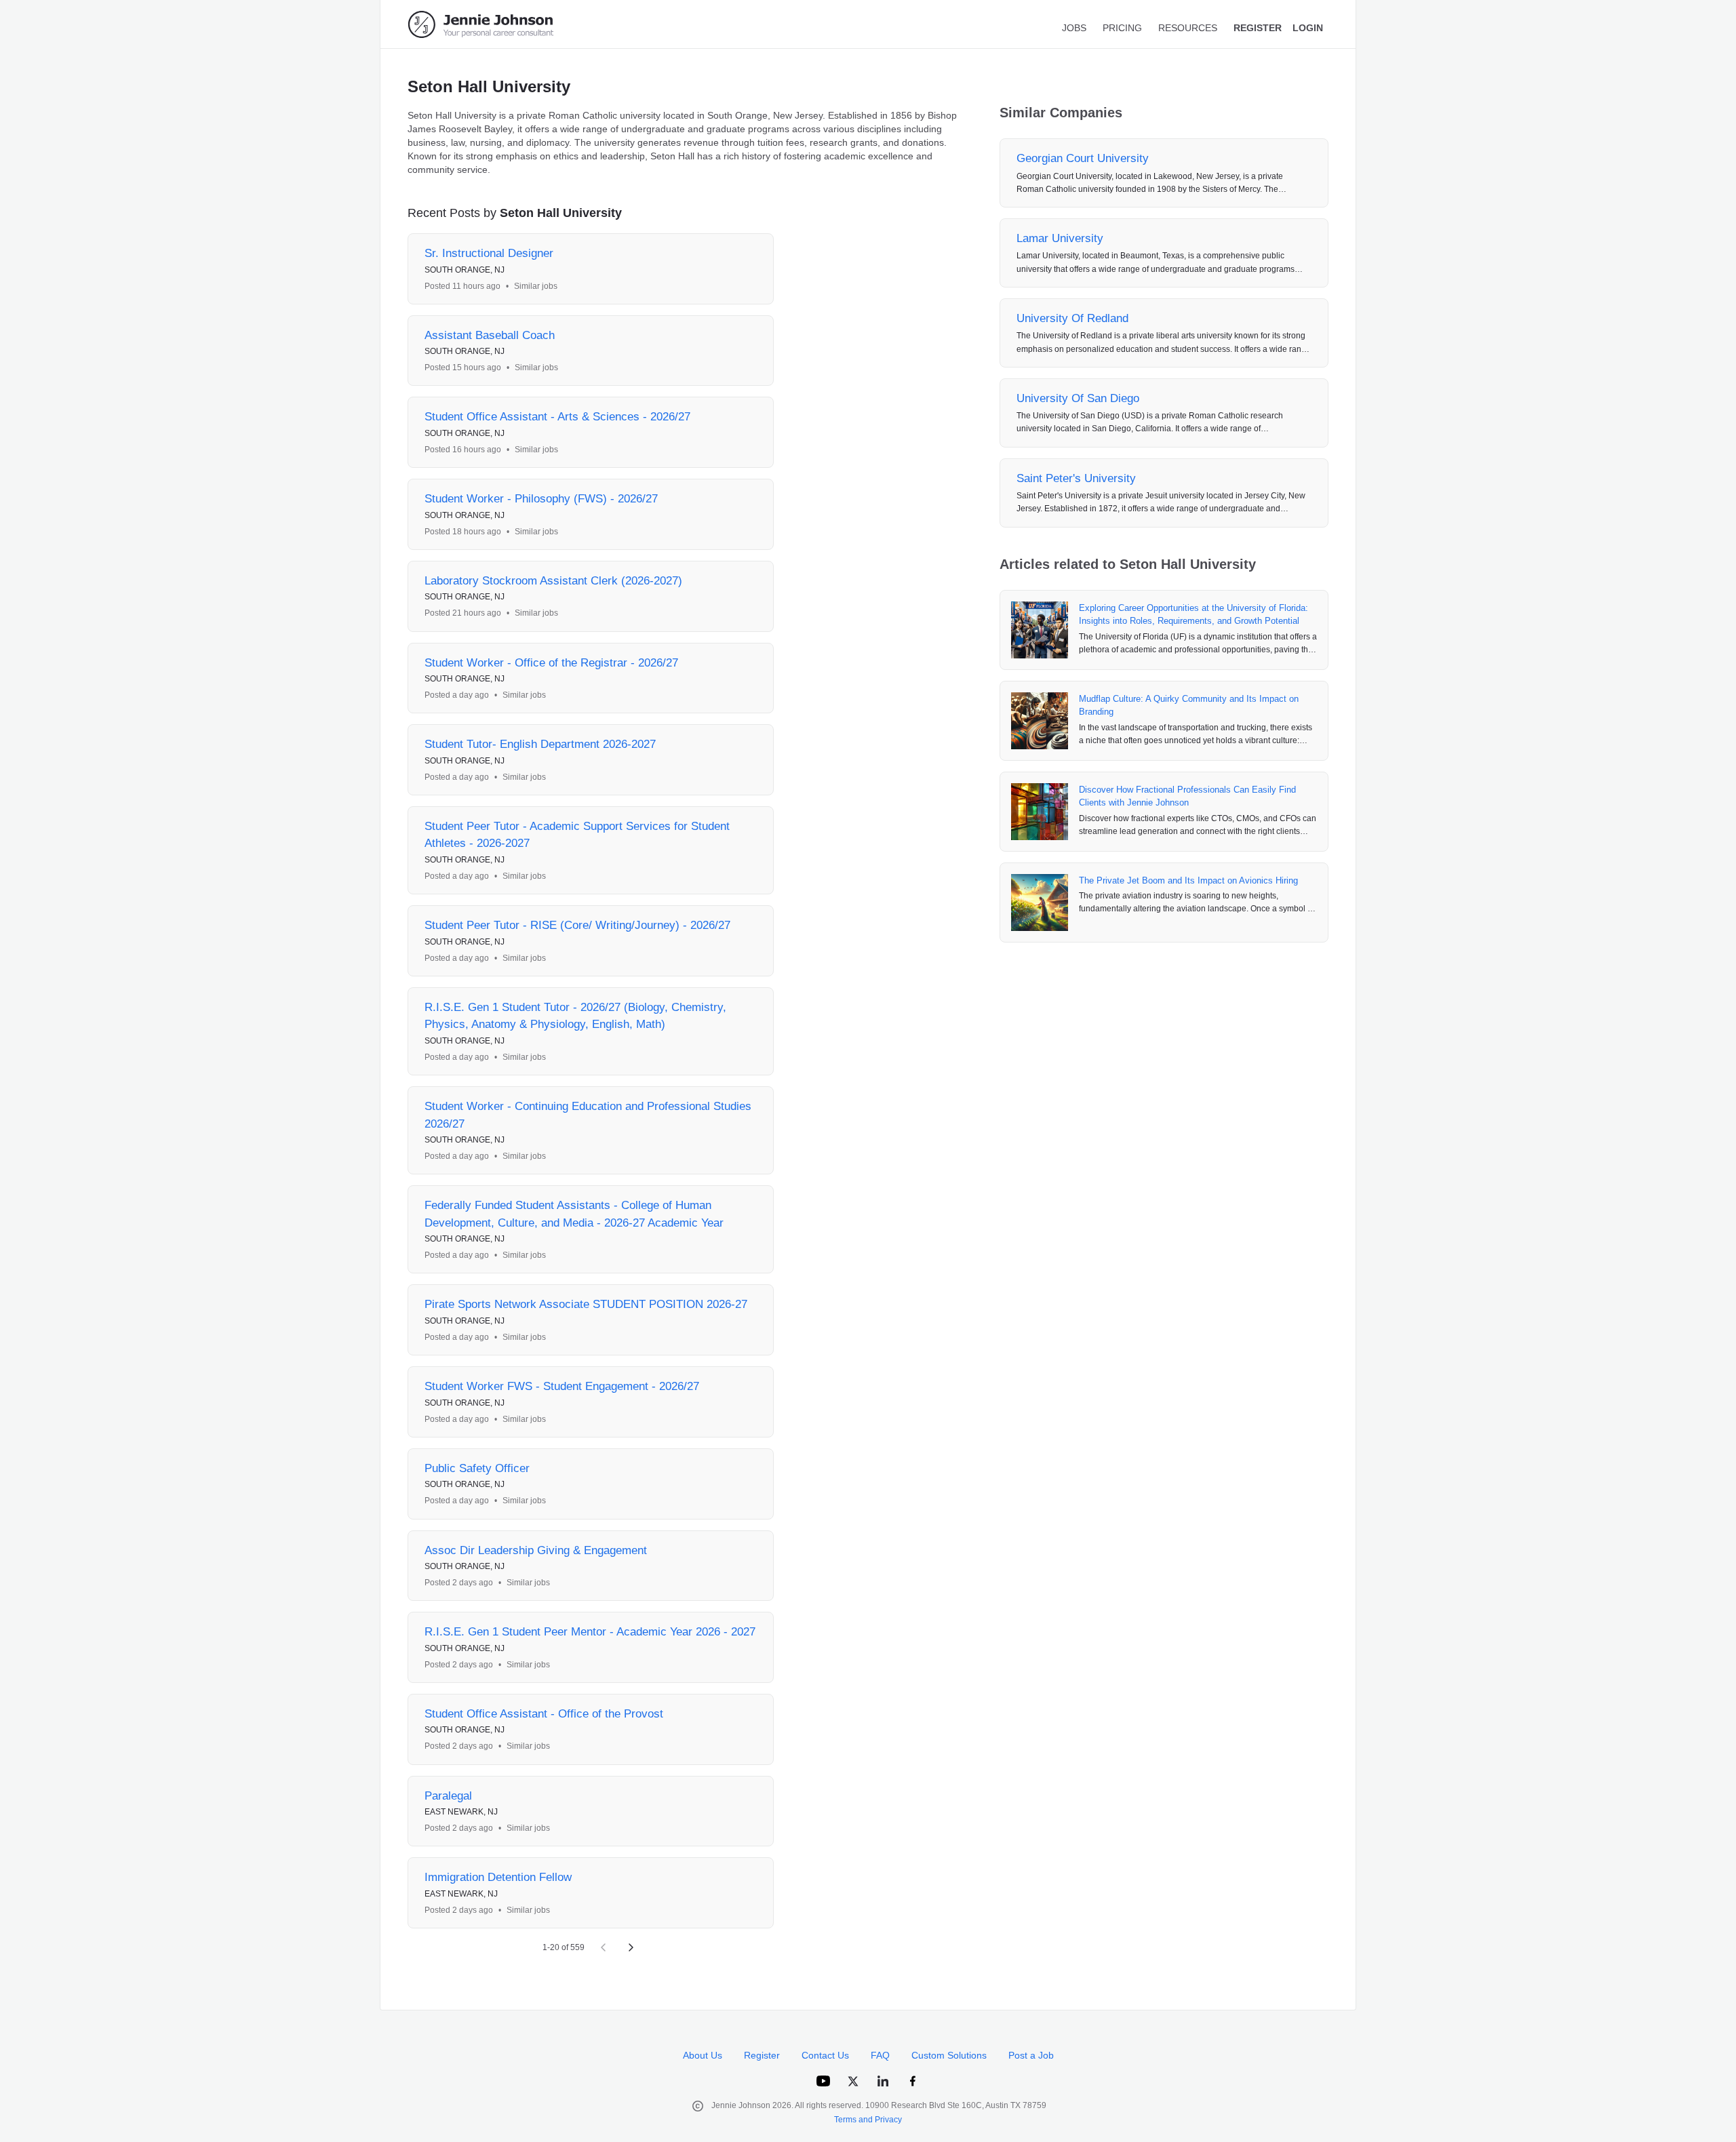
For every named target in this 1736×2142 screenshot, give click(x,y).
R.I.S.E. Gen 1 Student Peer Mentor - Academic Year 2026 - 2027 (590, 1632)
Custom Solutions (949, 2055)
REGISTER (1258, 28)
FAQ (880, 2055)
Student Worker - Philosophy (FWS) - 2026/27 (541, 499)
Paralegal (448, 1796)
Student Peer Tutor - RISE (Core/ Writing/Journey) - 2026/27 (577, 925)
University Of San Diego (1078, 398)
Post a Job (1031, 2055)
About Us (703, 2055)
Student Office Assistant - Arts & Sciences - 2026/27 (557, 417)
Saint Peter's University (1076, 478)
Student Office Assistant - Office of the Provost (544, 1714)
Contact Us (825, 2055)
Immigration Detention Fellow (498, 1877)
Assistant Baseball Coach (490, 335)
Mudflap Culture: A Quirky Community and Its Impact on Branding (1189, 706)
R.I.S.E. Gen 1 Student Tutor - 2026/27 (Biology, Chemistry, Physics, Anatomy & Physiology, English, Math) (575, 1016)
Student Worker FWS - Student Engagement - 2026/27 (562, 1386)
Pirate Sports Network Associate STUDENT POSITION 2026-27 (586, 1304)
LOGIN (1308, 28)
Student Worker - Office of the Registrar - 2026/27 (551, 663)
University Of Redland (1072, 318)
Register (762, 2055)
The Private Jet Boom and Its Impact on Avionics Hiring (1188, 880)
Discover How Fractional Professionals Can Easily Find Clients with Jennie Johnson (1187, 796)
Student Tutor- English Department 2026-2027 (540, 744)
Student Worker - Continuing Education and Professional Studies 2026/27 (588, 1115)
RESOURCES (1188, 28)
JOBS (1074, 28)
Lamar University (1060, 238)
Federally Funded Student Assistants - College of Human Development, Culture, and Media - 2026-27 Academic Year (574, 1214)
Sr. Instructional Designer (489, 253)
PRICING (1122, 28)
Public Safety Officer (477, 1468)
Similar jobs (536, 286)
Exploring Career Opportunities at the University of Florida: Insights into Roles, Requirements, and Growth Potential (1193, 615)
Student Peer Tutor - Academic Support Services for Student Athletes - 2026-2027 (577, 835)
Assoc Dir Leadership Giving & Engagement (536, 1550)
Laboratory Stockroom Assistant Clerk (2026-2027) (553, 581)
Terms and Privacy (868, 2120)
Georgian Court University (1083, 158)
